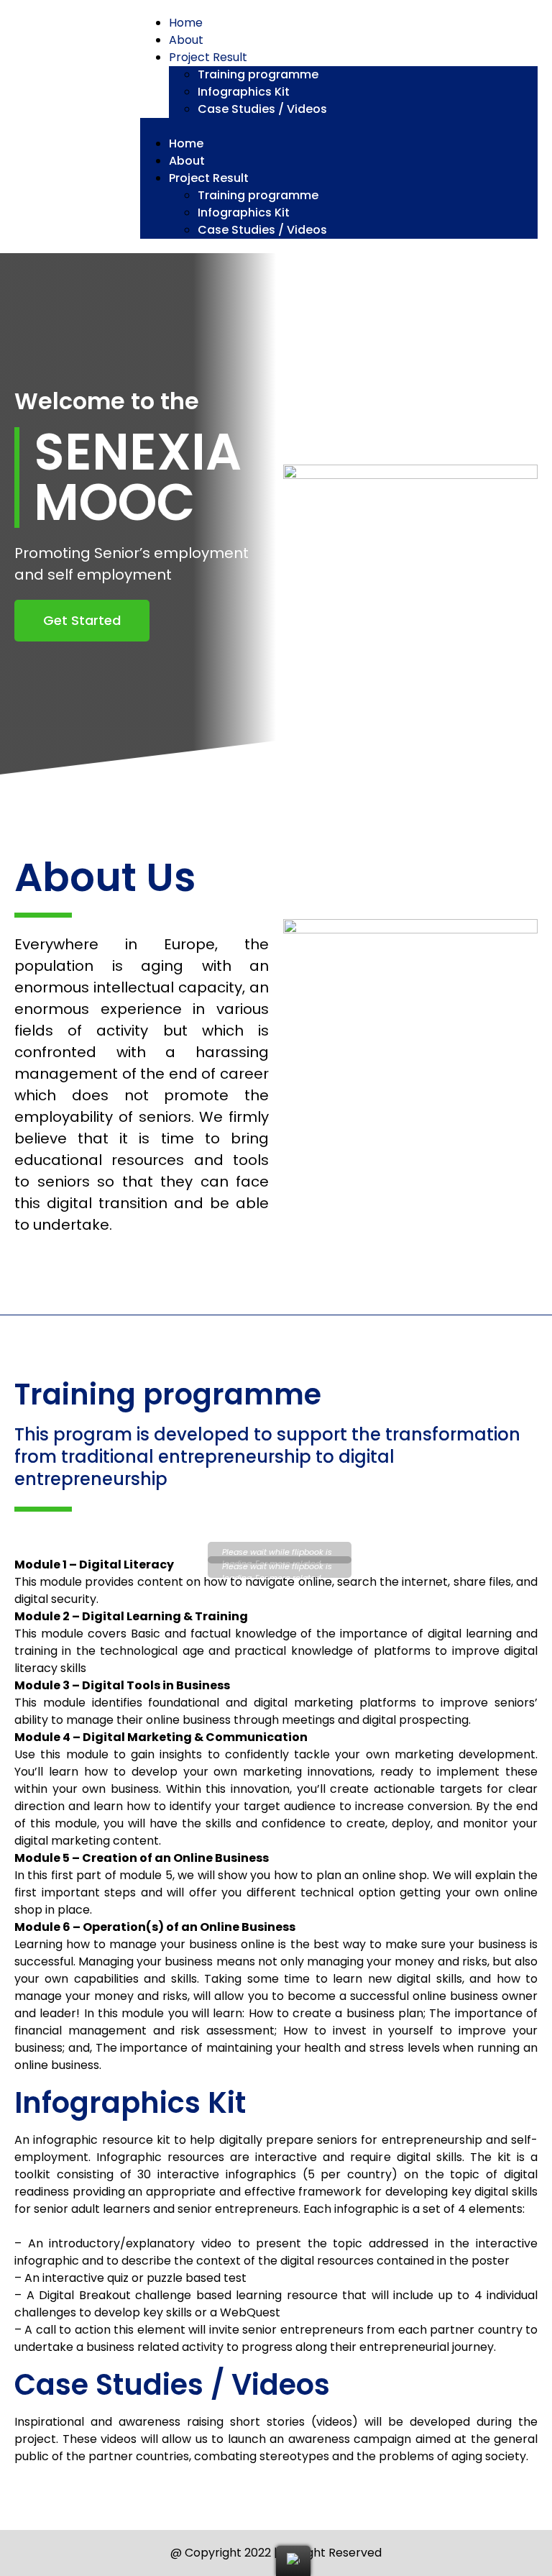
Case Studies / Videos (262, 109)
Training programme (258, 74)
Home (186, 23)
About (186, 40)
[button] (339, 127)
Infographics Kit (244, 92)
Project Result (208, 57)
